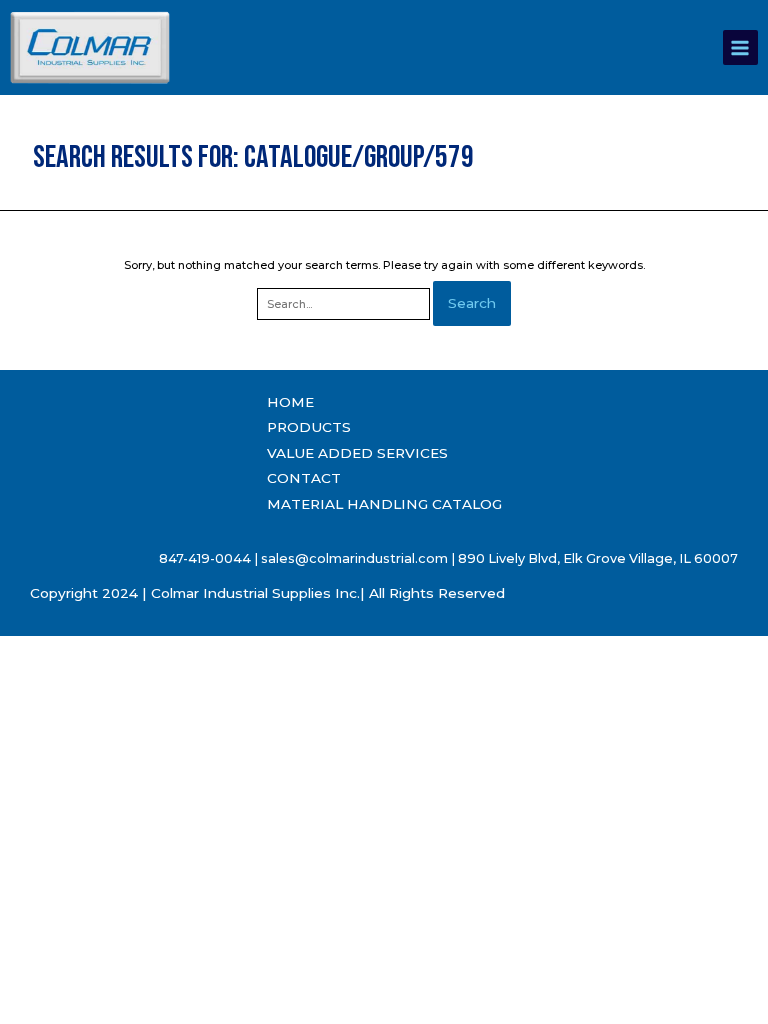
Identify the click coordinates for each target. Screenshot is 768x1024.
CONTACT (304, 478)
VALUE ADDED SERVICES (357, 453)
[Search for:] (344, 304)
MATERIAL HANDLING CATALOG (384, 504)
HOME (290, 402)
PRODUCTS (309, 427)
